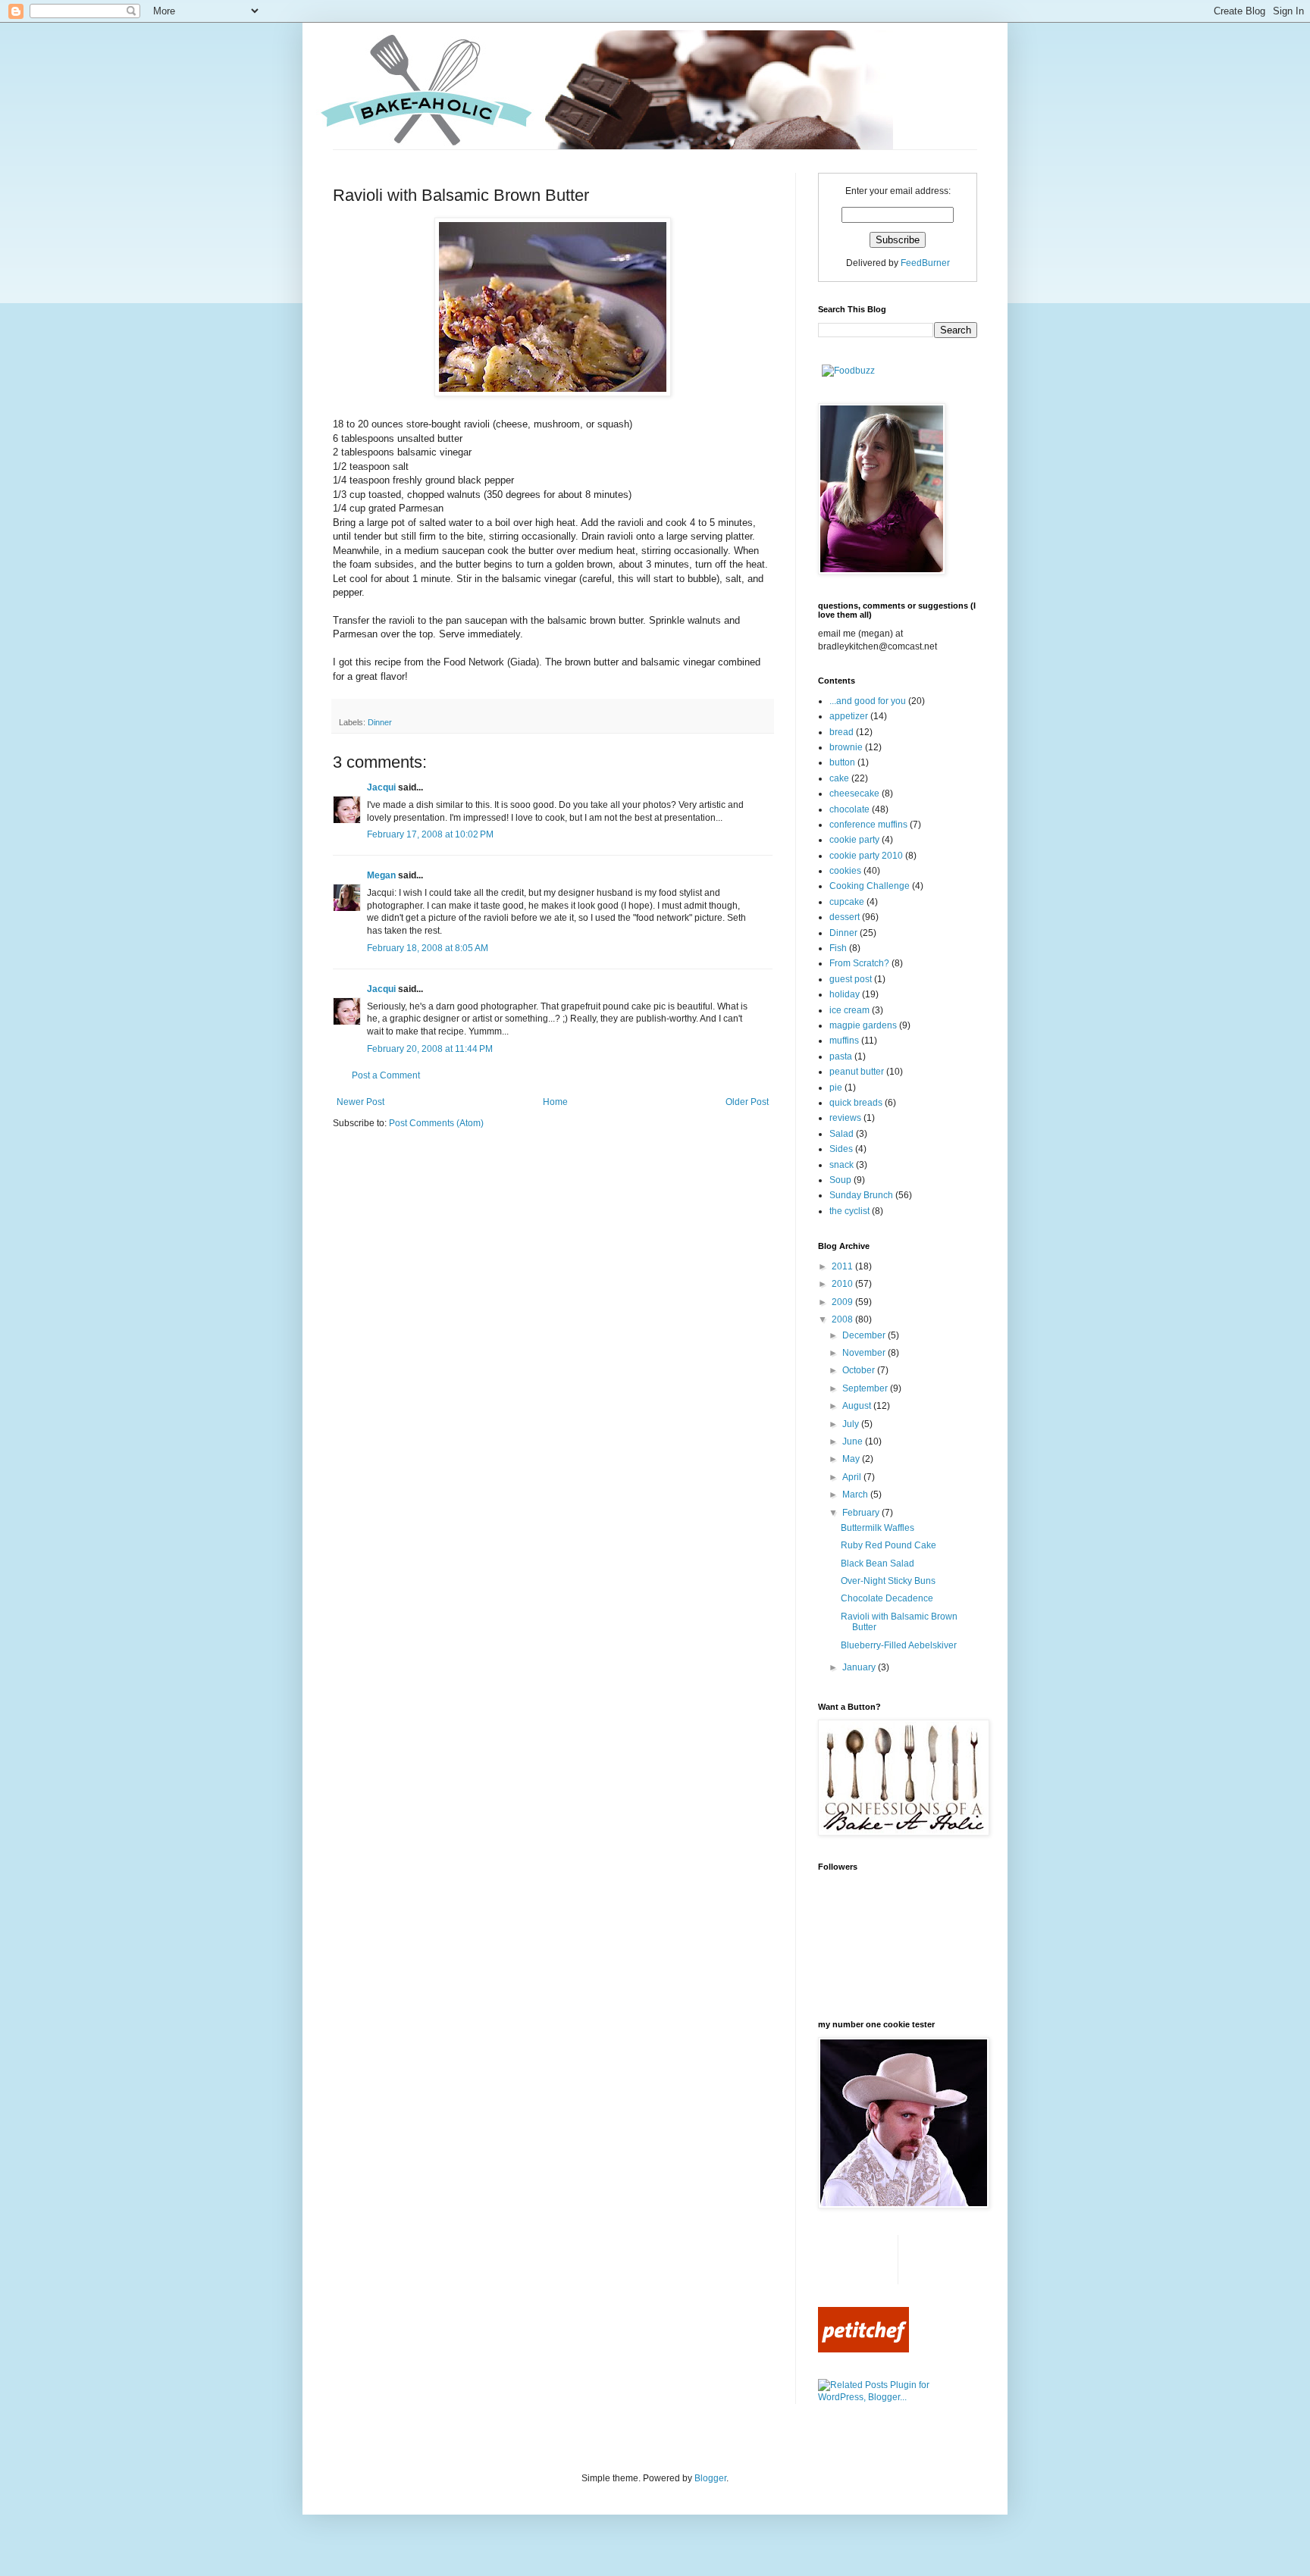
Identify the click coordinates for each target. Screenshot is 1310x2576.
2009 (843, 1302)
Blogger (710, 2478)
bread (841, 732)
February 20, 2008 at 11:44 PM (430, 1049)
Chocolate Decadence (887, 1598)
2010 (843, 1284)
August (858, 1406)
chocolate (849, 809)
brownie (846, 747)
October (860, 1370)
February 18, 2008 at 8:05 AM (428, 948)
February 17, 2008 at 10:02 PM (430, 834)
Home (555, 1102)
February (862, 1513)
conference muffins (868, 825)
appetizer (849, 716)
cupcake (847, 902)
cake (839, 778)
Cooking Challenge (870, 886)
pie (836, 1088)
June (854, 1441)
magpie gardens (863, 1025)
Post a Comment (386, 1075)
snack (841, 1165)
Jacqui (381, 787)
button (842, 762)
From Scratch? (859, 963)
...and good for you (868, 701)
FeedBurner (925, 263)
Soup (840, 1180)
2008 (843, 1319)
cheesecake (854, 793)
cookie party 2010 (866, 856)
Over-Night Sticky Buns (888, 1581)
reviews (845, 1118)
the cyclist (849, 1211)
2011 (843, 1266)
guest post (851, 979)
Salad (841, 1134)
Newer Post (360, 1102)
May (852, 1459)
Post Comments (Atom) (436, 1123)
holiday (845, 994)
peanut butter (857, 1072)
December (865, 1335)
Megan (382, 875)
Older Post (747, 1102)
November (865, 1353)
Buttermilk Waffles (878, 1528)
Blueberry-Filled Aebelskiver (899, 1645)
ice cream (849, 1010)
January (860, 1667)
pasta (841, 1056)
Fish (838, 948)
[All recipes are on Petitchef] (863, 2349)
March (856, 1495)
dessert (845, 917)
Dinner (380, 722)
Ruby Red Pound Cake (888, 1545)
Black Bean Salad (878, 1563)
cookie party (854, 840)
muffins (844, 1041)
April (853, 1477)
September (866, 1388)
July (852, 1424)
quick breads (856, 1103)
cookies (845, 871)
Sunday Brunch (861, 1195)
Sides (841, 1149)
